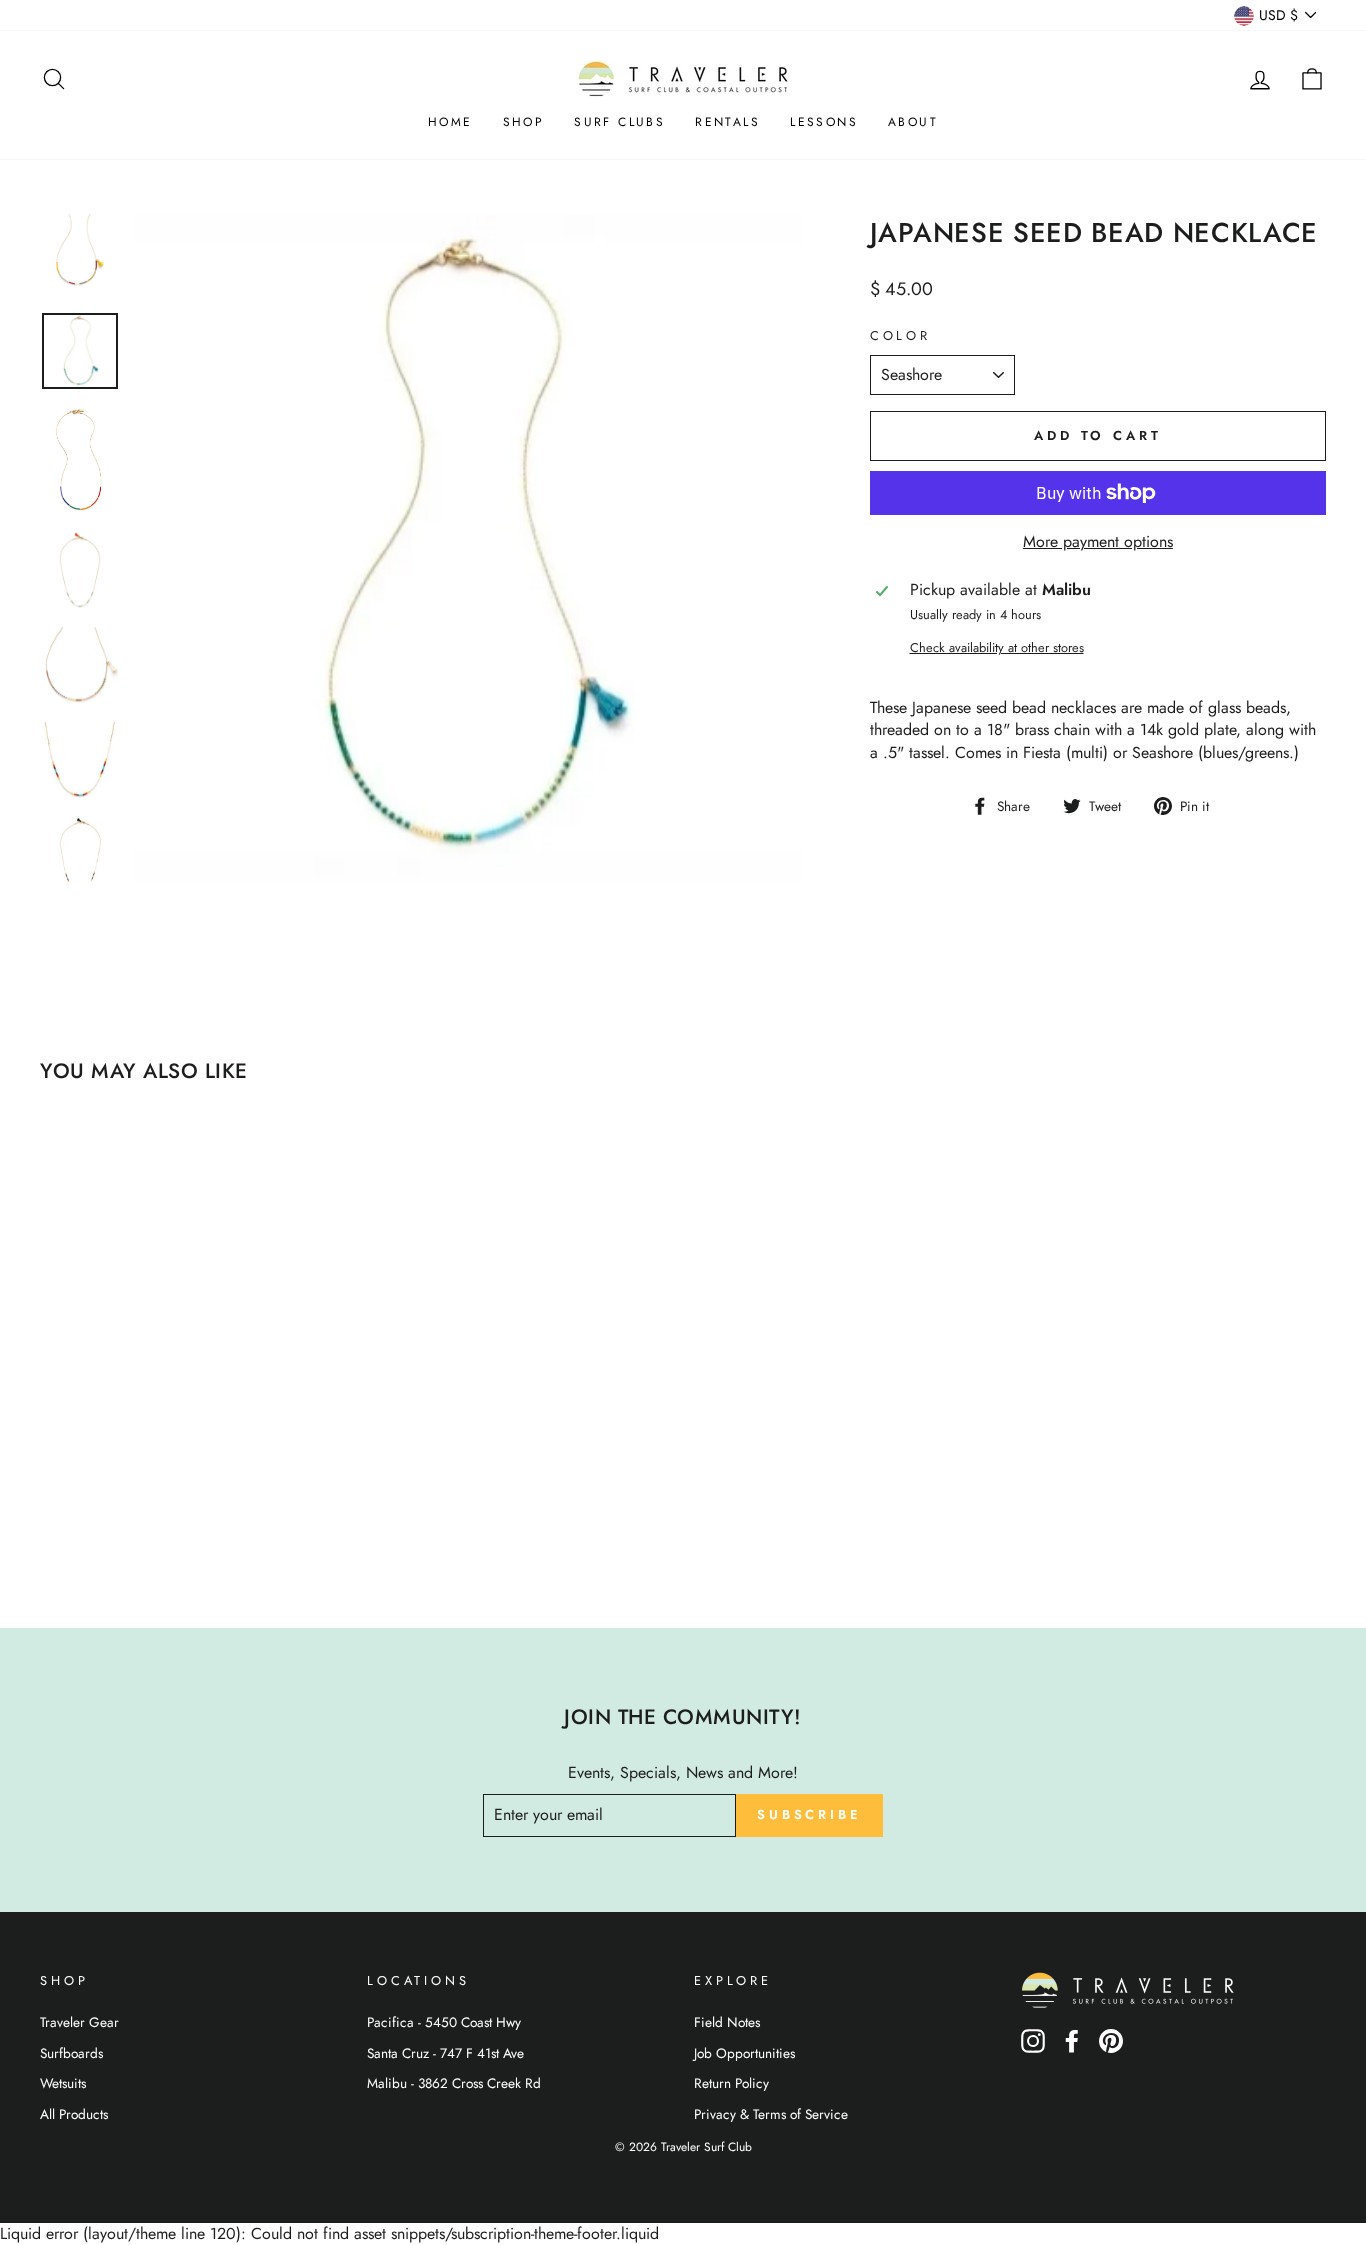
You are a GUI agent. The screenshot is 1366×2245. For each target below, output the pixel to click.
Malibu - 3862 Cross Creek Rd (454, 2083)
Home (450, 122)
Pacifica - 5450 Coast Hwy (444, 2022)
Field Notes (727, 2022)
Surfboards (71, 2053)
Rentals (727, 122)
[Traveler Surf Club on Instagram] (1033, 2047)
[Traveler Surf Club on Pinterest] (1111, 2047)
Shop (524, 122)
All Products (74, 2114)
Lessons (824, 122)
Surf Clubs (619, 122)
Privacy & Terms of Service (771, 2114)
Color (900, 336)
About (913, 122)
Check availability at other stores (997, 648)
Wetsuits (63, 2083)
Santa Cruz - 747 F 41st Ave (445, 2053)
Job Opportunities (744, 2053)
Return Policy (731, 2083)
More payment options (1098, 542)
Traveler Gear (79, 2022)
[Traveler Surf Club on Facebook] (1072, 2047)
